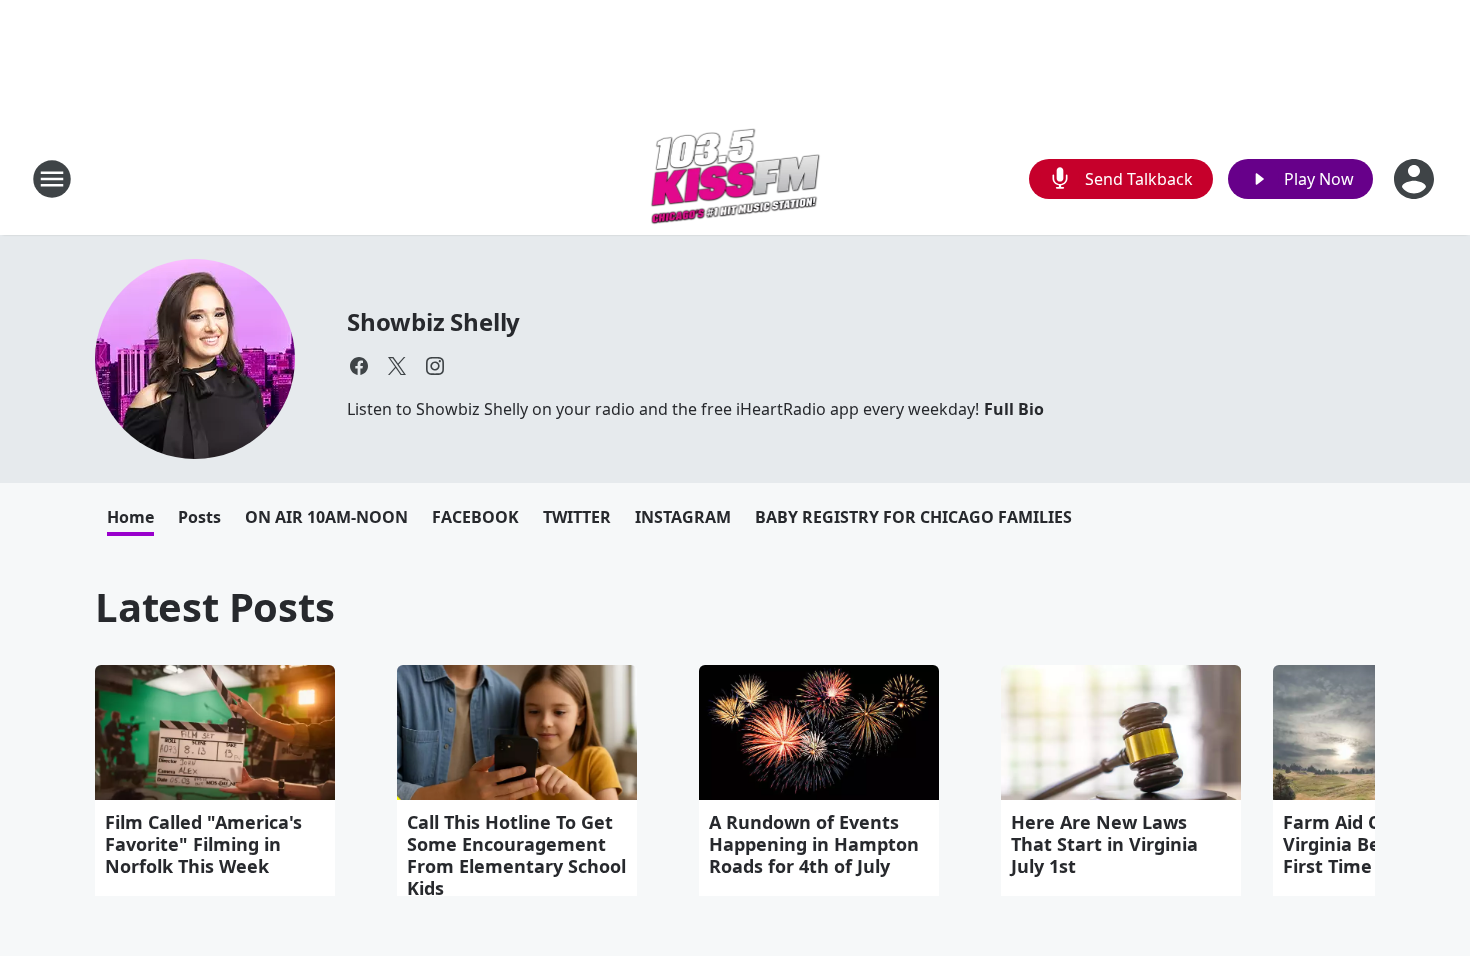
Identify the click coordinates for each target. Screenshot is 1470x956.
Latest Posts (215, 606)
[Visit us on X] (397, 366)
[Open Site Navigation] (52, 179)
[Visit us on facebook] (359, 366)
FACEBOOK (475, 517)
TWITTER (577, 517)
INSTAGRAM (683, 517)
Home (130, 517)
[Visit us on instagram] (435, 366)
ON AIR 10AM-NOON (326, 517)
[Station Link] (735, 178)
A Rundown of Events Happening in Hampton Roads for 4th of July (814, 844)
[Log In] (1416, 179)
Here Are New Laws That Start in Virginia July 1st (1104, 844)
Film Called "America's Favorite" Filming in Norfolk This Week (203, 844)
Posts (199, 517)
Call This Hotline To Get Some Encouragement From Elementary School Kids (516, 855)
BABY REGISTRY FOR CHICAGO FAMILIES (913, 517)
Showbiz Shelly (433, 321)
